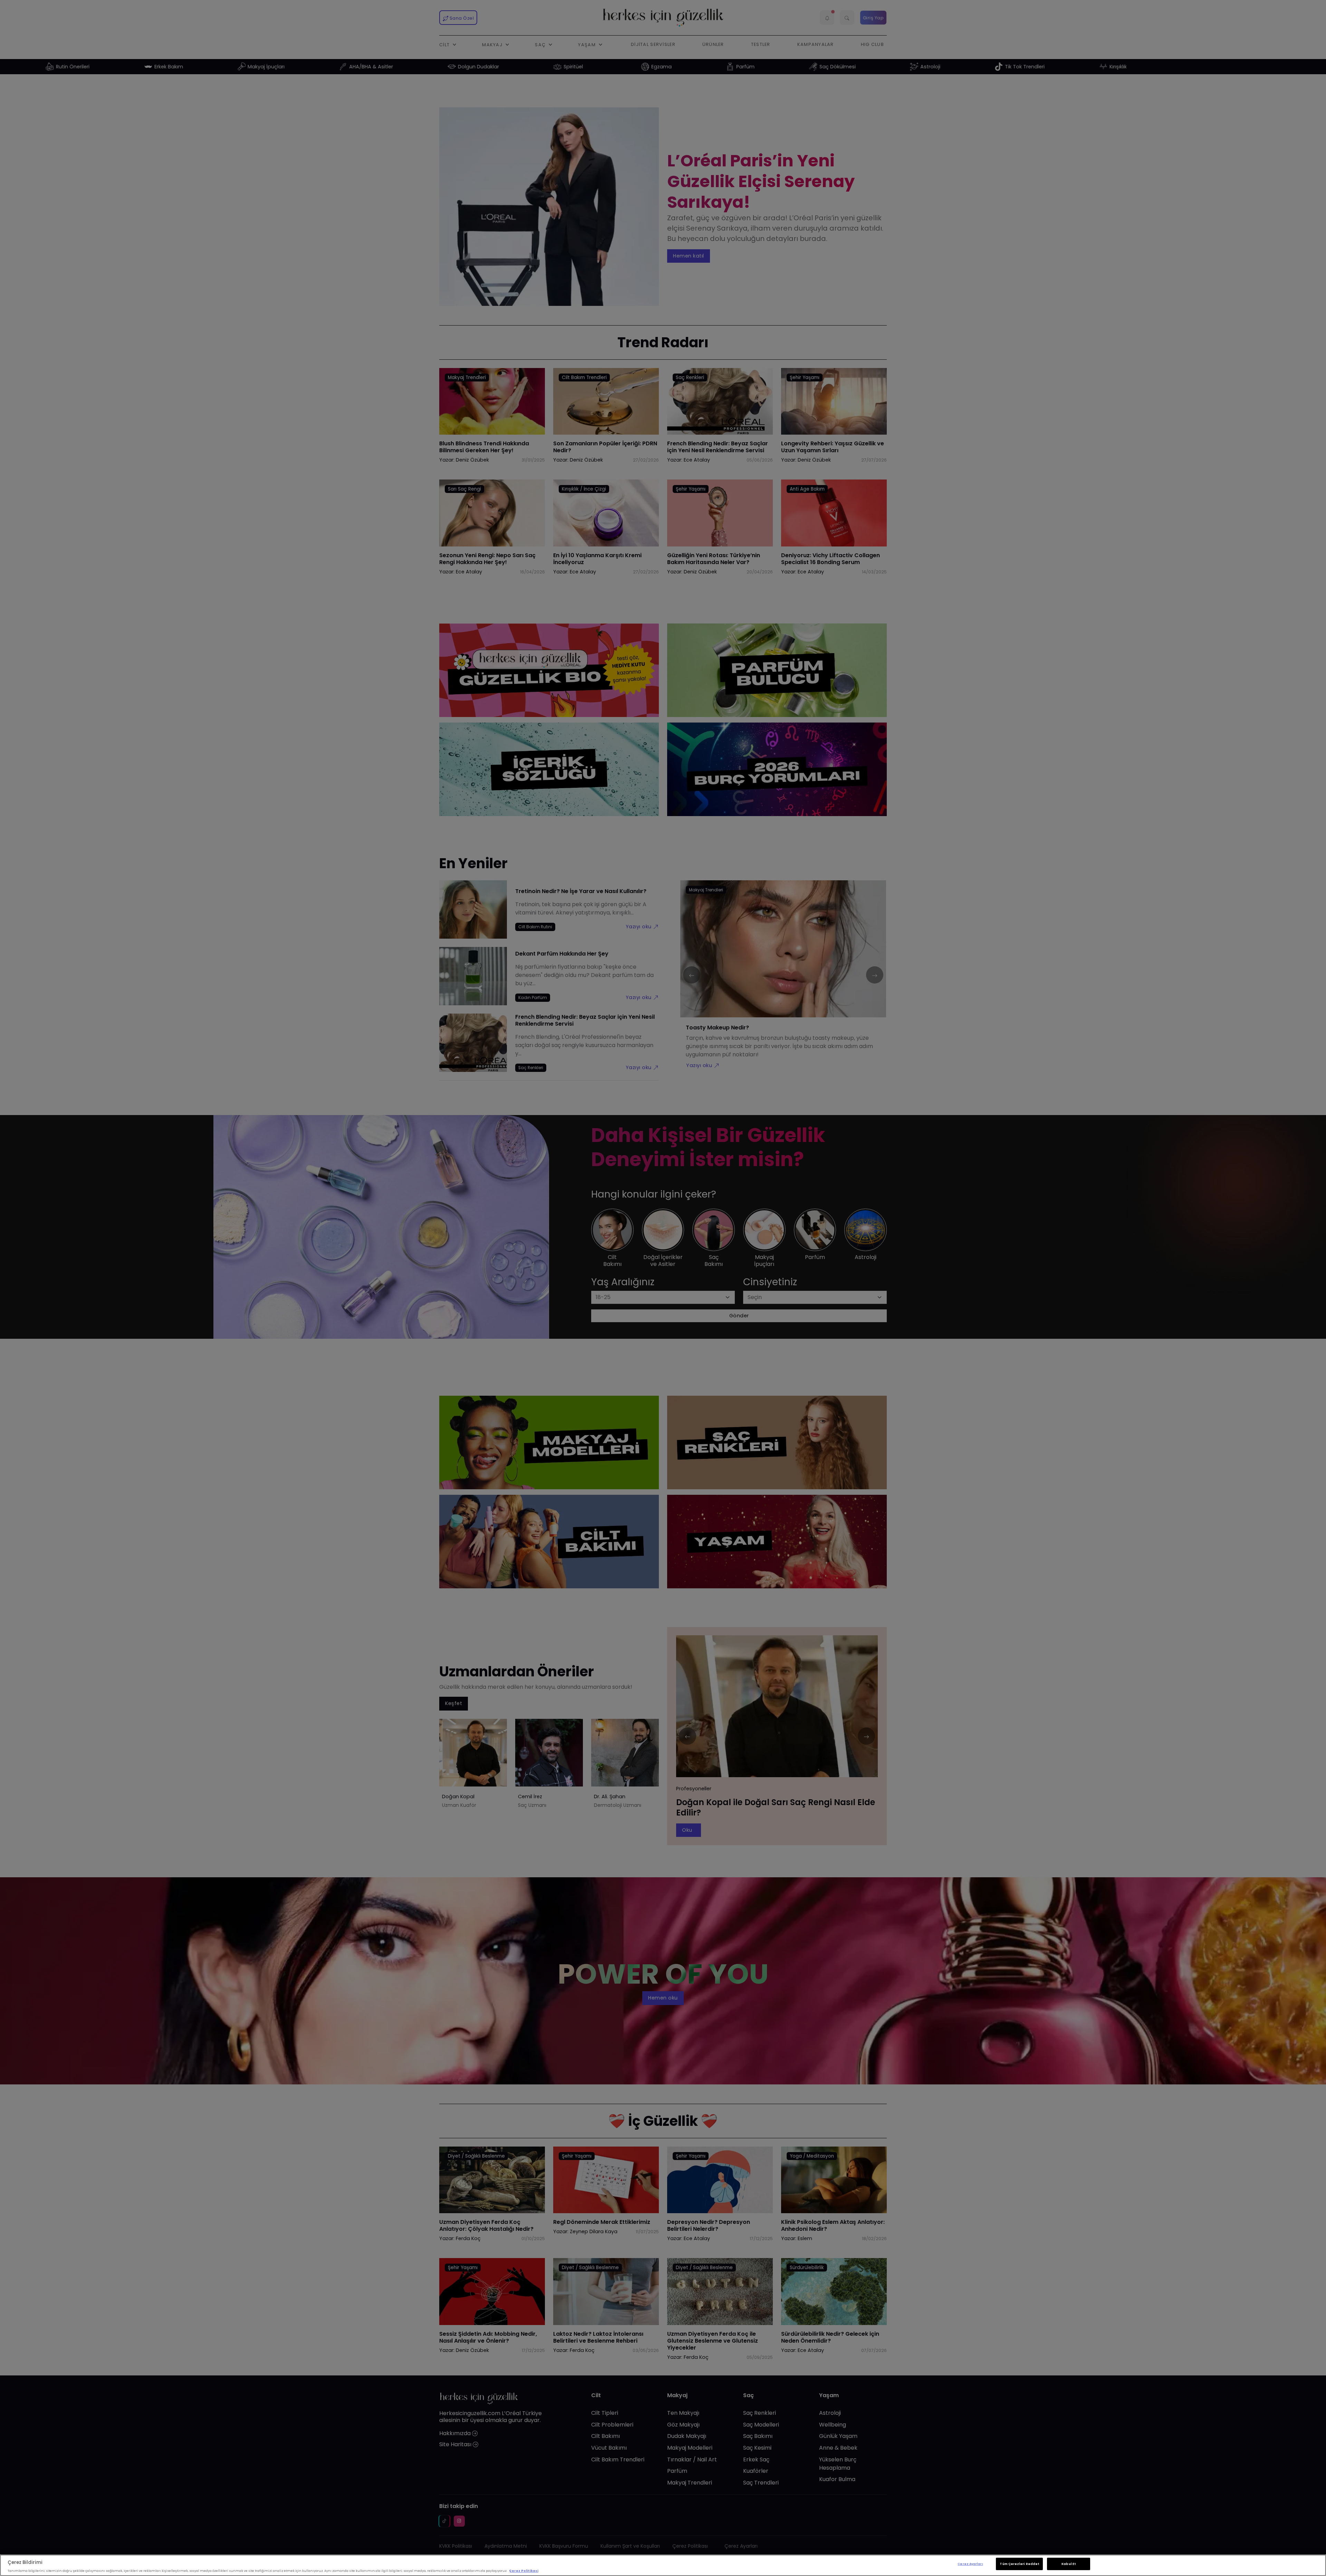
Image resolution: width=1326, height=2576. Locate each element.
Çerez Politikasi (524, 2571)
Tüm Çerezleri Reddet (1019, 2564)
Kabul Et (1069, 2564)
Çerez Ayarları (970, 2564)
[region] (663, 2565)
